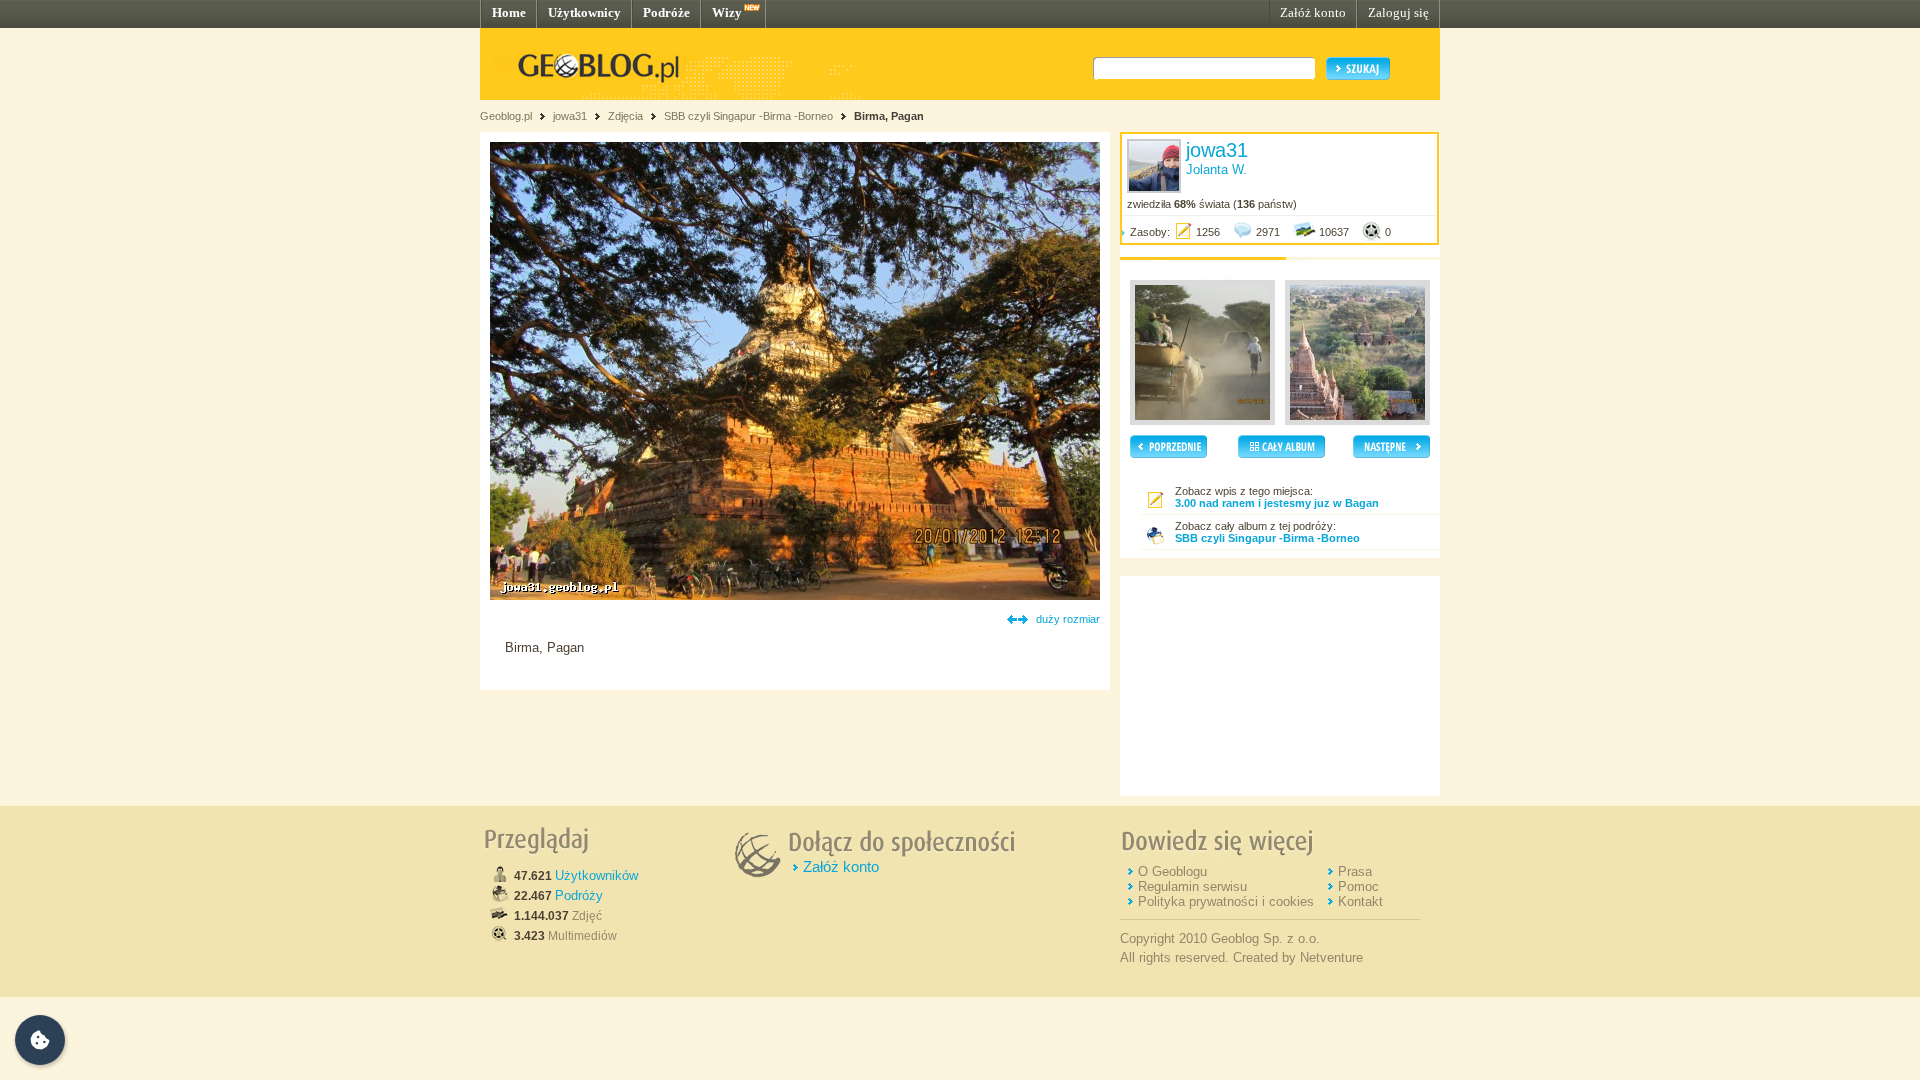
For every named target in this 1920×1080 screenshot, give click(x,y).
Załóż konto (1313, 12)
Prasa (1355, 871)
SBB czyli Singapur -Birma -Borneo (750, 116)
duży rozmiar (1068, 619)
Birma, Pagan (889, 116)
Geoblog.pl (506, 116)
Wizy (727, 12)
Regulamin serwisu (1192, 886)
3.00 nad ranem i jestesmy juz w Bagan (1277, 503)
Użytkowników (596, 875)
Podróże (666, 12)
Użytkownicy (584, 12)
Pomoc (1358, 886)
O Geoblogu (1172, 871)
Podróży (579, 895)
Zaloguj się (1398, 12)
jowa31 (570, 116)
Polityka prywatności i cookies (1226, 901)
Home (509, 12)
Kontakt (1360, 901)
